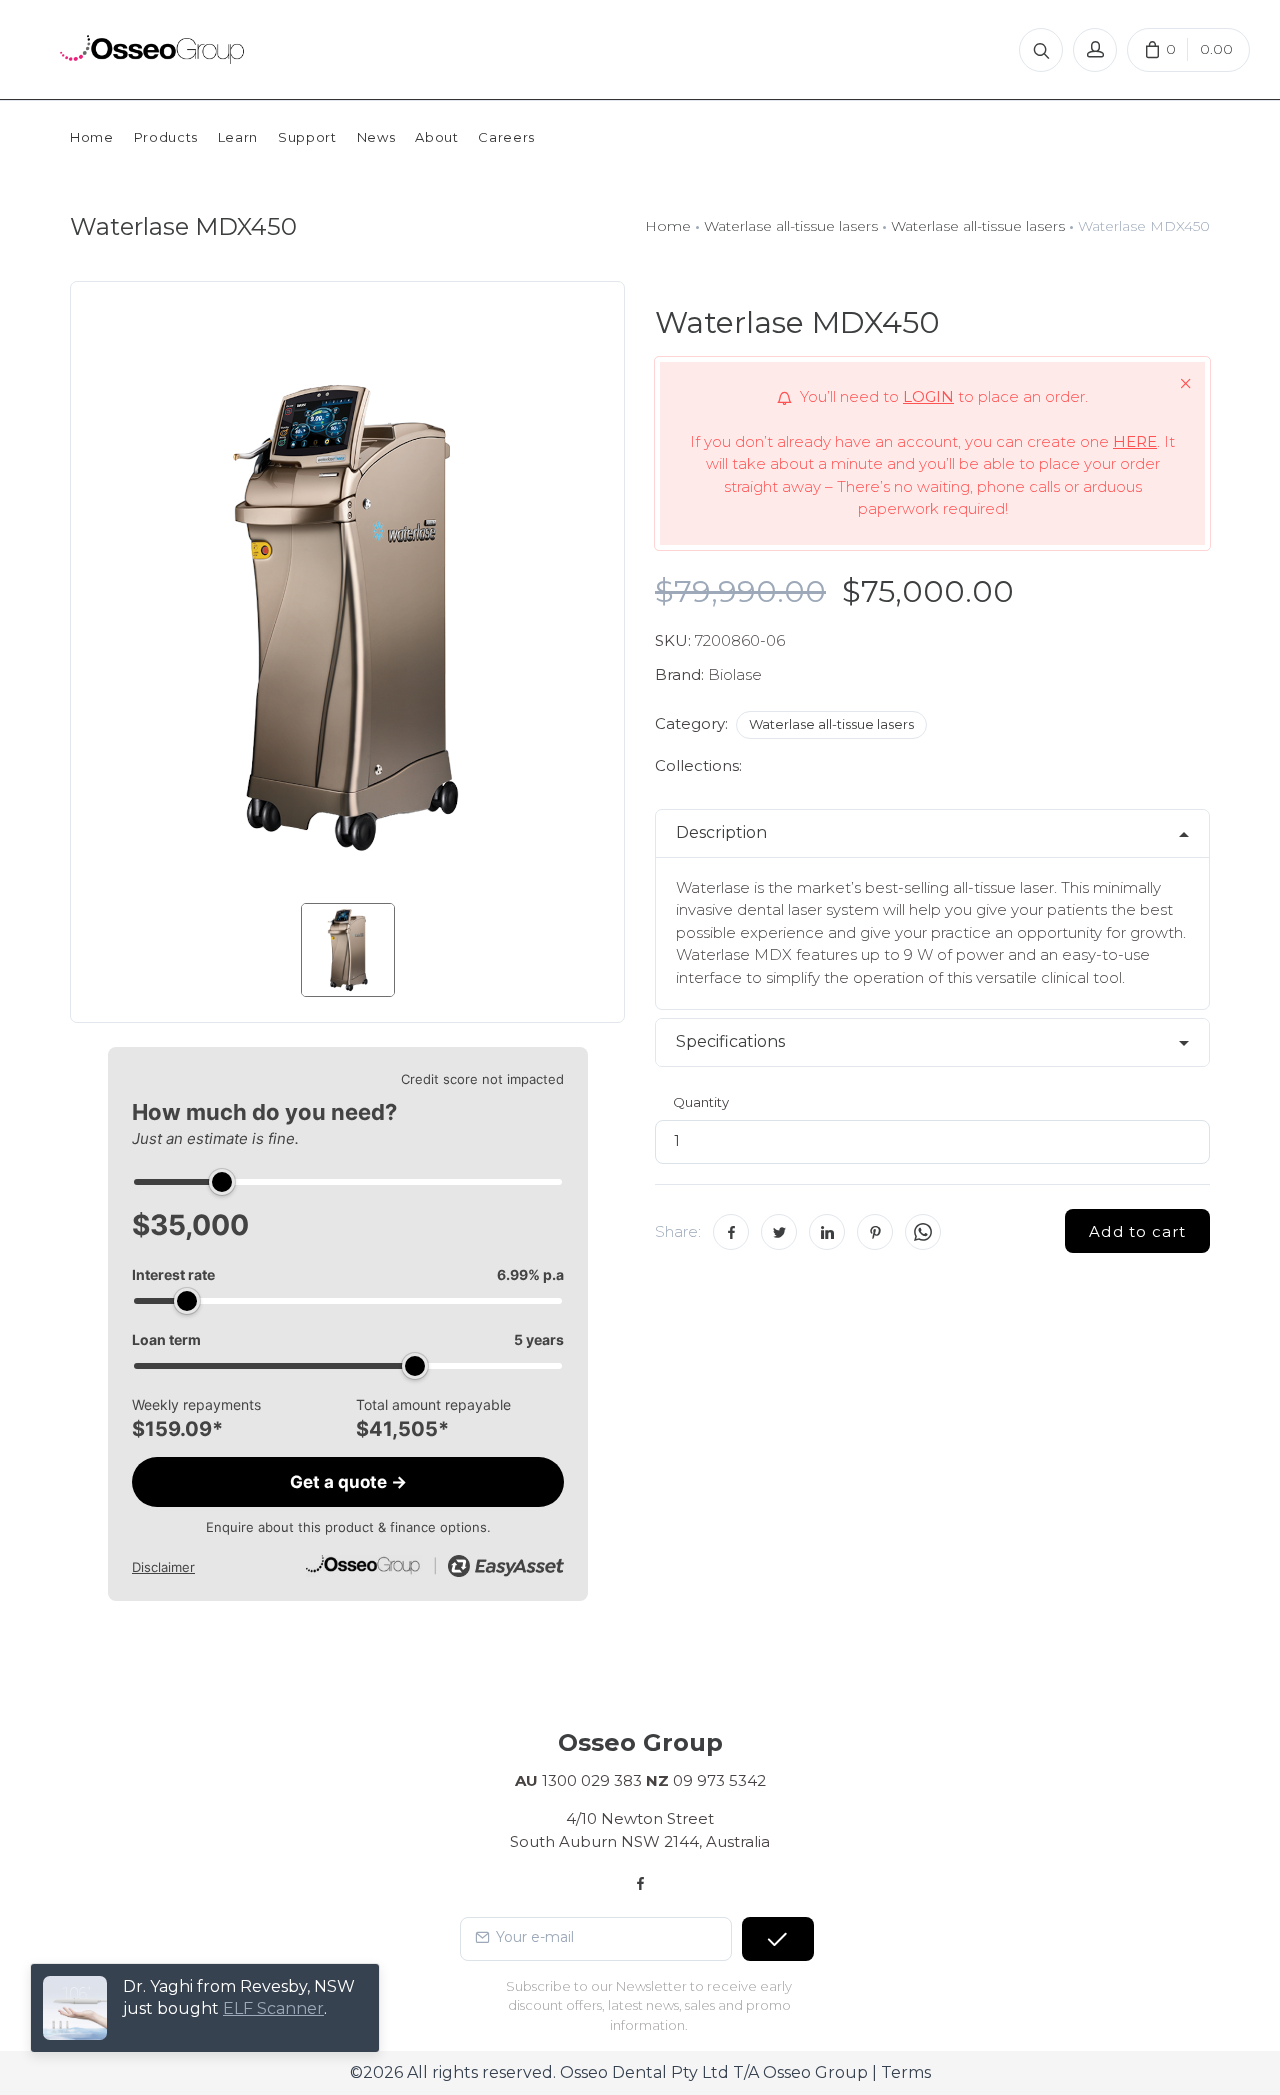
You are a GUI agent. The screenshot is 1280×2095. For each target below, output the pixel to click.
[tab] (932, 833)
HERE (1135, 441)
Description (721, 832)
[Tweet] (779, 1232)
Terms (906, 2072)
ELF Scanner (273, 2008)
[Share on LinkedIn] (827, 1232)
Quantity (701, 1102)
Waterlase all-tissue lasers (791, 226)
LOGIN (928, 396)
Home (668, 226)
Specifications (730, 1041)
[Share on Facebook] (731, 1232)
